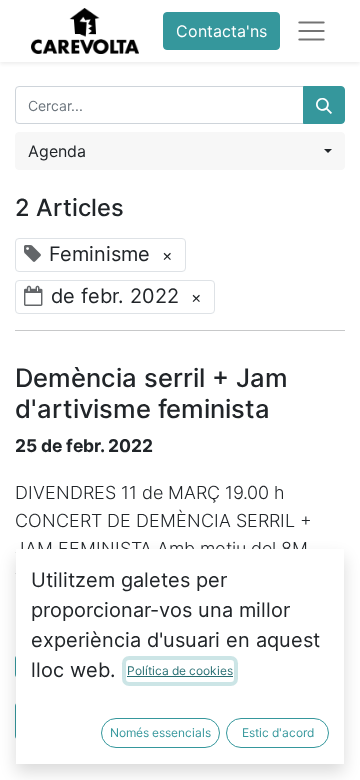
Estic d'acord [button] (278, 732)
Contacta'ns (221, 31)
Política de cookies (180, 670)
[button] (180, 151)
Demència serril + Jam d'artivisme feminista (151, 393)
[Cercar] (324, 105)
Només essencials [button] (160, 732)
